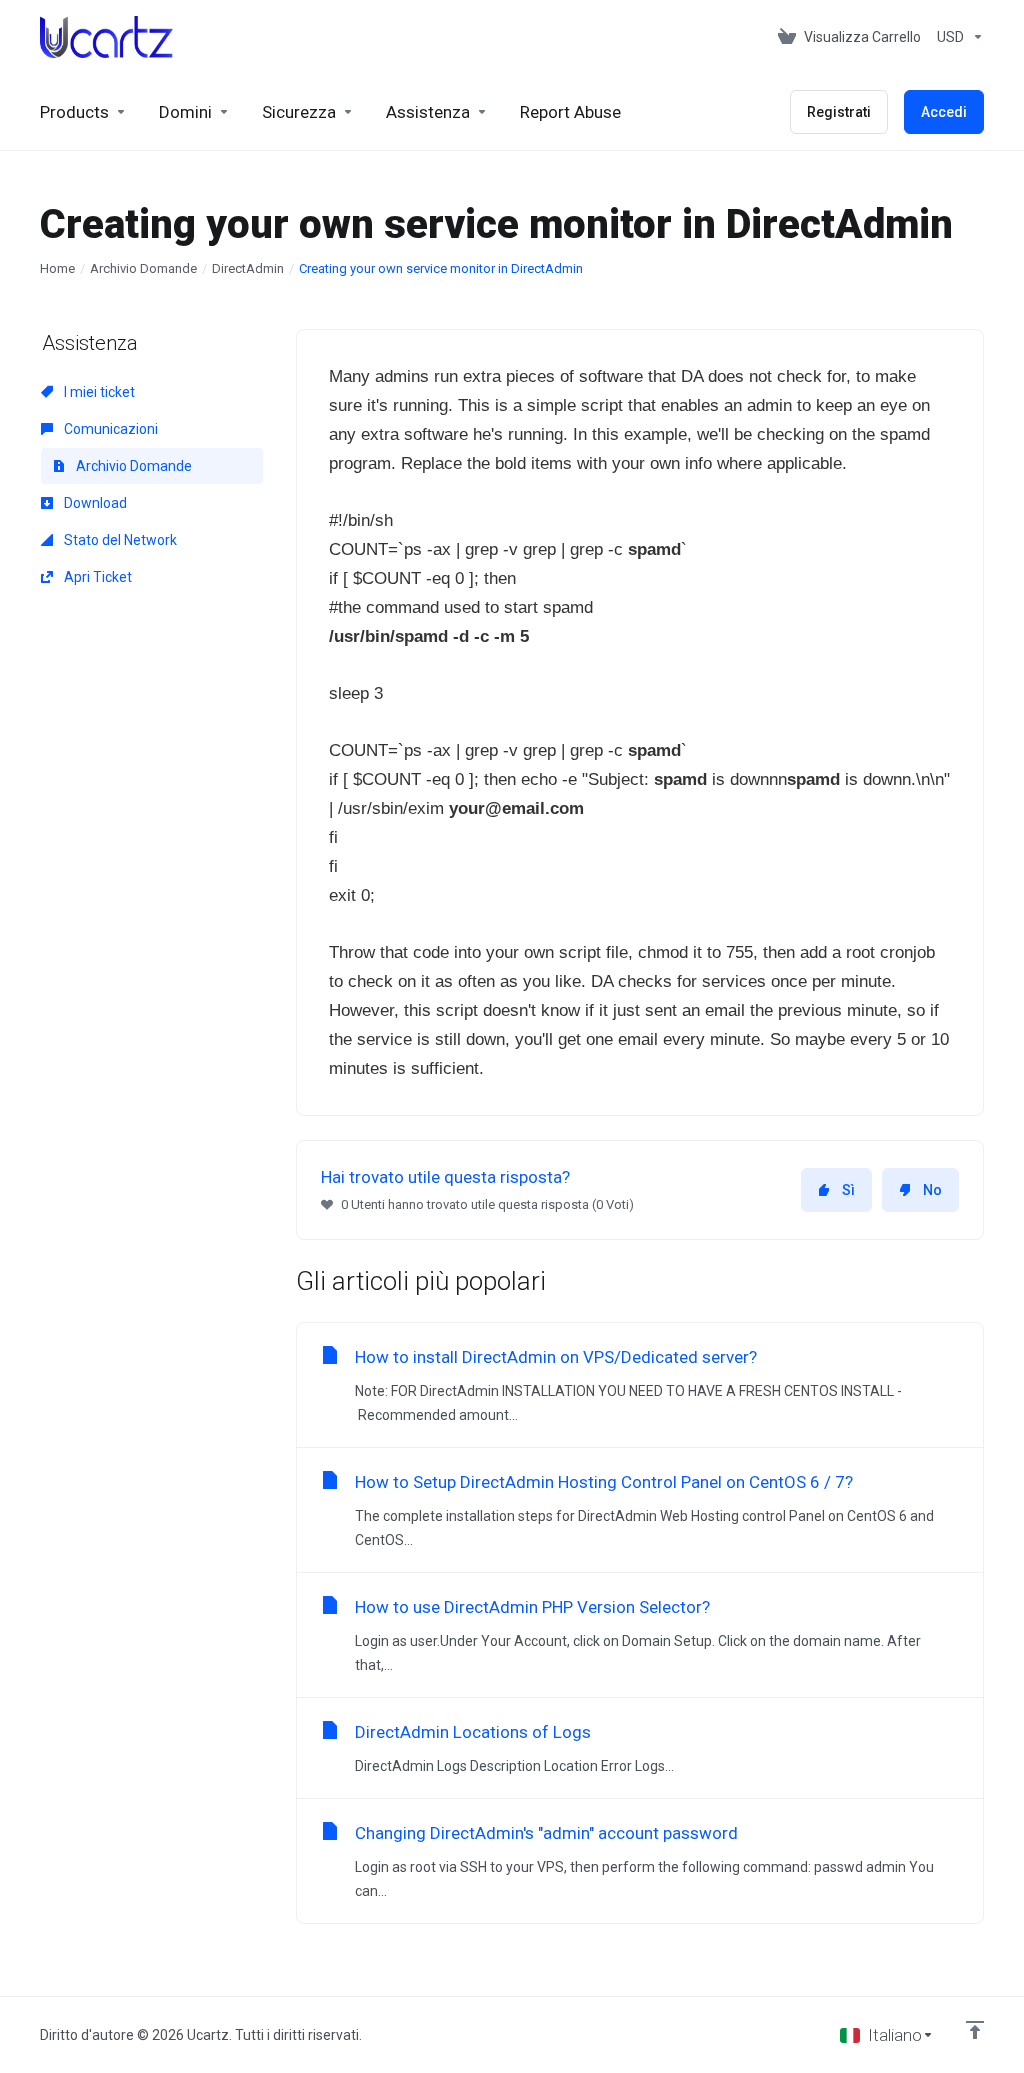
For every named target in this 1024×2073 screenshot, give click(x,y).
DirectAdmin (248, 268)
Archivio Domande (143, 268)
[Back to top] (975, 2030)
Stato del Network (119, 540)
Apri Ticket (96, 577)
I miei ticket (98, 392)
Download (94, 503)
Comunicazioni (109, 429)
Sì (848, 1190)
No (932, 1190)
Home (57, 268)
